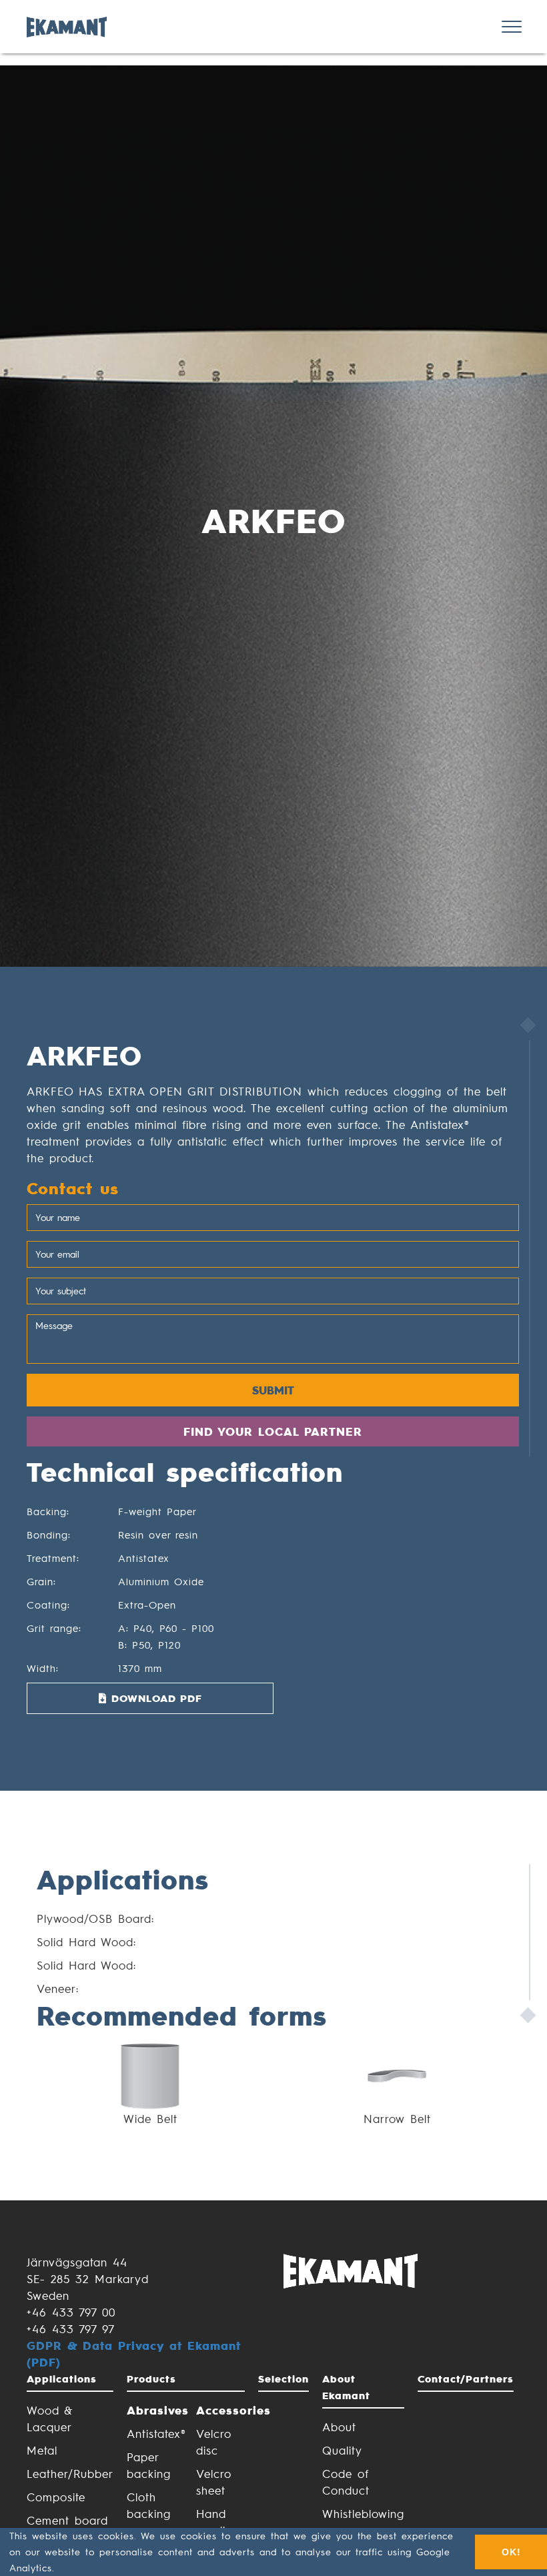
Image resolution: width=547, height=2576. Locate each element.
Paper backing (149, 2465)
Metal (42, 2450)
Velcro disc (214, 2442)
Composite (56, 2497)
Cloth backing (149, 2505)
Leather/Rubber (70, 2473)
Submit (273, 1390)
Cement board (67, 2520)
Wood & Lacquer (50, 2418)
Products (151, 2379)
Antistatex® (151, 2433)
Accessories (221, 2410)
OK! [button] (511, 2552)
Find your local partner (273, 1431)
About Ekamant (346, 2387)
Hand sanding (218, 2522)
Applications (62, 2379)
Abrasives (151, 2410)
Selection (284, 2379)
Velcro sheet (214, 2482)
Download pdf (154, 1698)
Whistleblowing (363, 2513)
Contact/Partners (466, 2379)
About (339, 2427)
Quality (342, 2450)
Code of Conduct (346, 2482)
